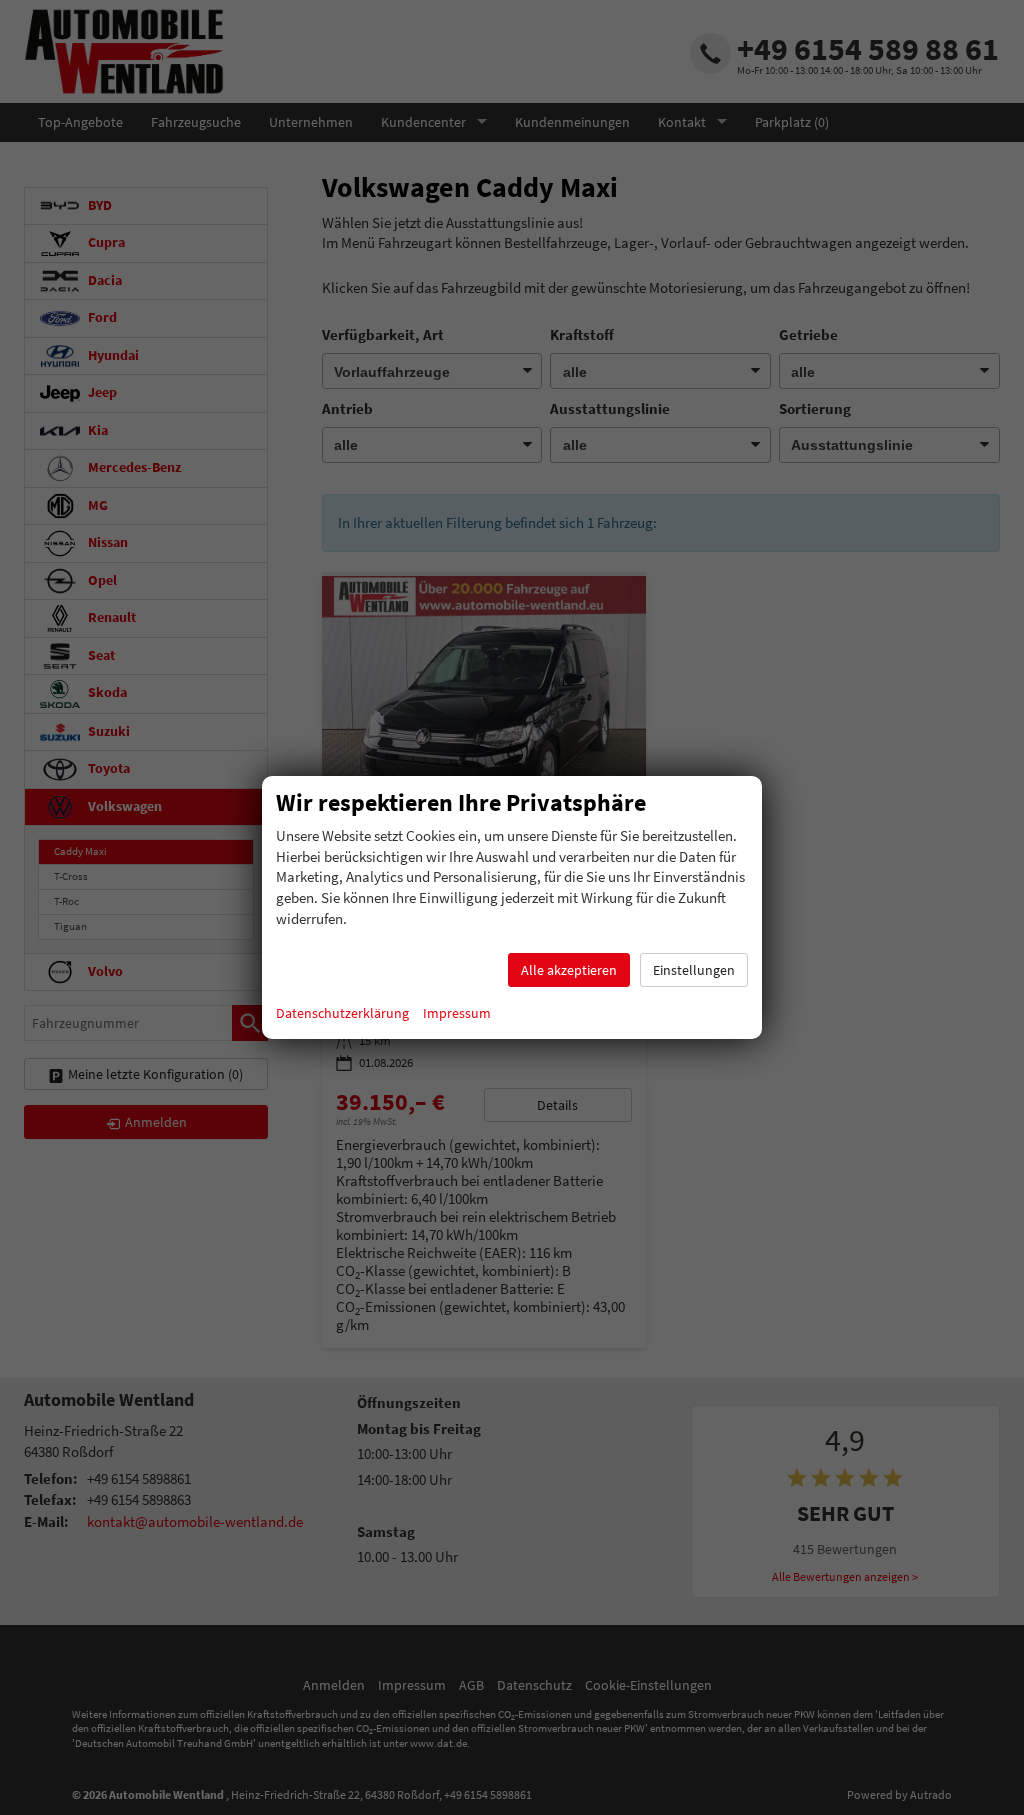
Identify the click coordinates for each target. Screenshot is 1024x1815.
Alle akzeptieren (569, 970)
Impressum (457, 1013)
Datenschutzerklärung (342, 1013)
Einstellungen (694, 970)
